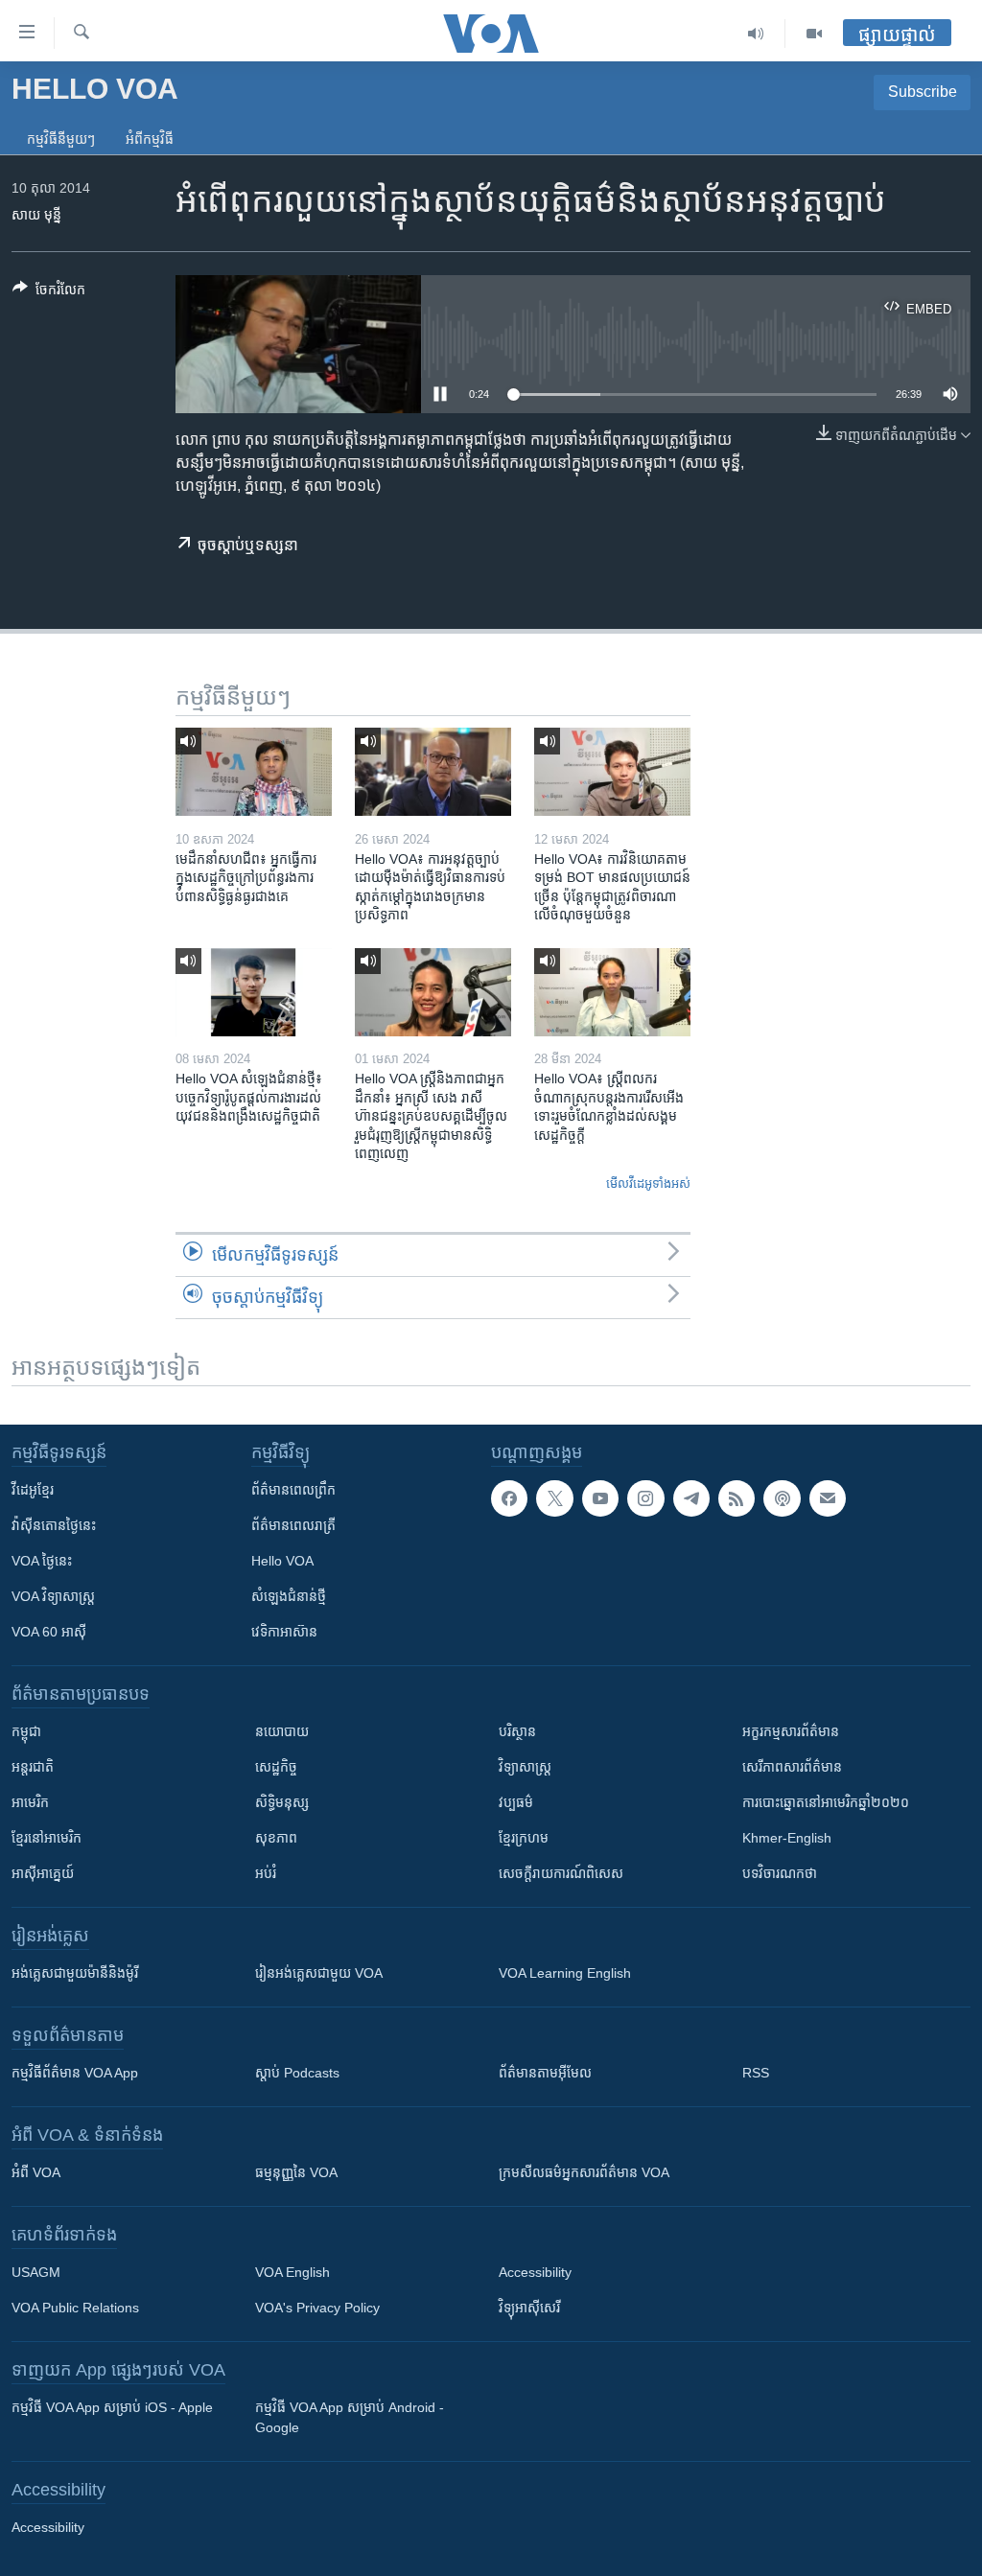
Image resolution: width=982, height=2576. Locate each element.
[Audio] (756, 34)
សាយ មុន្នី (36, 215)
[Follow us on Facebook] (509, 1498)
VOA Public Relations (75, 2308)
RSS (756, 2073)
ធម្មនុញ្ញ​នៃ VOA (296, 2172)
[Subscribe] (828, 1498)
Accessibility (535, 2272)
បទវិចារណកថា (780, 1873)
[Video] (814, 34)
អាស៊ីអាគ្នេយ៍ (43, 1873)
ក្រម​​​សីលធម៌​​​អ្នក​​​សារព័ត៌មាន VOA (584, 2172)
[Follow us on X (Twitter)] (554, 1498)
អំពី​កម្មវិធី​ (150, 139)
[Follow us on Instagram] (645, 1498)
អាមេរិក (30, 1802)
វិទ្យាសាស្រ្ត (525, 1767)
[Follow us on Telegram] (691, 1498)
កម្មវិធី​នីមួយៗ (61, 139)
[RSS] (736, 1498)
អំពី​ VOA (36, 2172)
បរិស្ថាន (517, 1731)
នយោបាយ (282, 1731)
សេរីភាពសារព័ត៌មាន (792, 1767)
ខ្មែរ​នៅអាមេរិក (47, 1838)
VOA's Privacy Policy (317, 2308)
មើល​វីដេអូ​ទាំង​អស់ (648, 1184)
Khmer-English (787, 1838)
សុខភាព (276, 1838)
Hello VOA (282, 1561)
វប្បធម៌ (516, 1802)
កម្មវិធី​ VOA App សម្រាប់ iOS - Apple (112, 2407)
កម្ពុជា (26, 1731)
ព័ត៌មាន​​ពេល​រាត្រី (293, 1525)
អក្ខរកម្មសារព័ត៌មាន (791, 1731)
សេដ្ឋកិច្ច (276, 1767)
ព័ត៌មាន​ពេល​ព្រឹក (293, 1490)
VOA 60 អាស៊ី (49, 1632)
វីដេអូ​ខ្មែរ (33, 1490)
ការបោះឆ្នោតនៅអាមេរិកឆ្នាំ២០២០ (826, 1802)
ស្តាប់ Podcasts (297, 2073)
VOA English (292, 2272)
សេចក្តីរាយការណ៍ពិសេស (561, 1873)
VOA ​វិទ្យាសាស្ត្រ (53, 1596)
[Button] (49, 293)
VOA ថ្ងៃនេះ (42, 1561)
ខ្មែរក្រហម (524, 1838)
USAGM (36, 2272)
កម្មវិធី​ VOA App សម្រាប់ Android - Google (350, 2417)
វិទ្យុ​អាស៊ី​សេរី (529, 2308)
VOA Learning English (565, 1973)
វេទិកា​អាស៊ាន (284, 1632)
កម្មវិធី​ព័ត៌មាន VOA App (75, 2073)
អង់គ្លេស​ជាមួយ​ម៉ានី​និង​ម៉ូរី (75, 1973)
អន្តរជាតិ (33, 1767)
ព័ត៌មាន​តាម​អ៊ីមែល (545, 2073)
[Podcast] (782, 1498)
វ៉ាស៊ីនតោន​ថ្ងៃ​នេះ (54, 1525)
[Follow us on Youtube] (600, 1498)
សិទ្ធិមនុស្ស (282, 1802)
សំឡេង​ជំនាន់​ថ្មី (289, 1596)
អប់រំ (266, 1873)
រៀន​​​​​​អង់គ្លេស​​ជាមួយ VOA (319, 1973)
